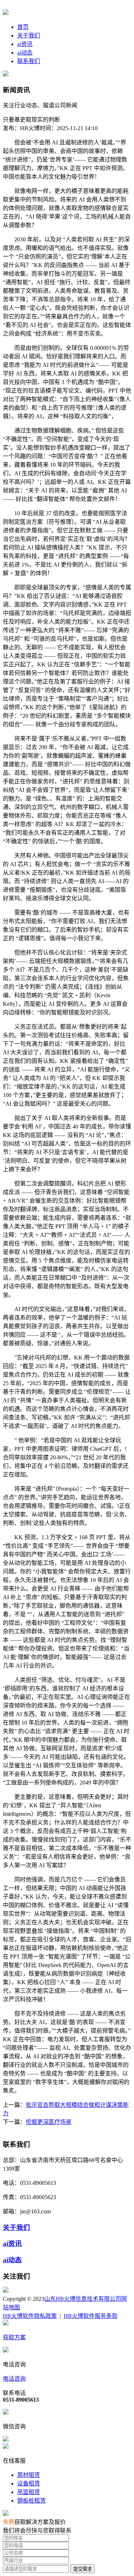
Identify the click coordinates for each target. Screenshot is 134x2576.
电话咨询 (14, 2379)
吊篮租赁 (29, 2492)
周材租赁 (29, 2475)
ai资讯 (25, 44)
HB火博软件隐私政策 (30, 2316)
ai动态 (25, 53)
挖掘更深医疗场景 (49, 2122)
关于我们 (29, 35)
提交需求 (83, 2569)
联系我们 (29, 61)
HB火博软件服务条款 (91, 2316)
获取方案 (14, 2337)
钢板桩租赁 (31, 2501)
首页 (23, 27)
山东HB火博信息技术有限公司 (83, 2299)
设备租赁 (29, 2483)
